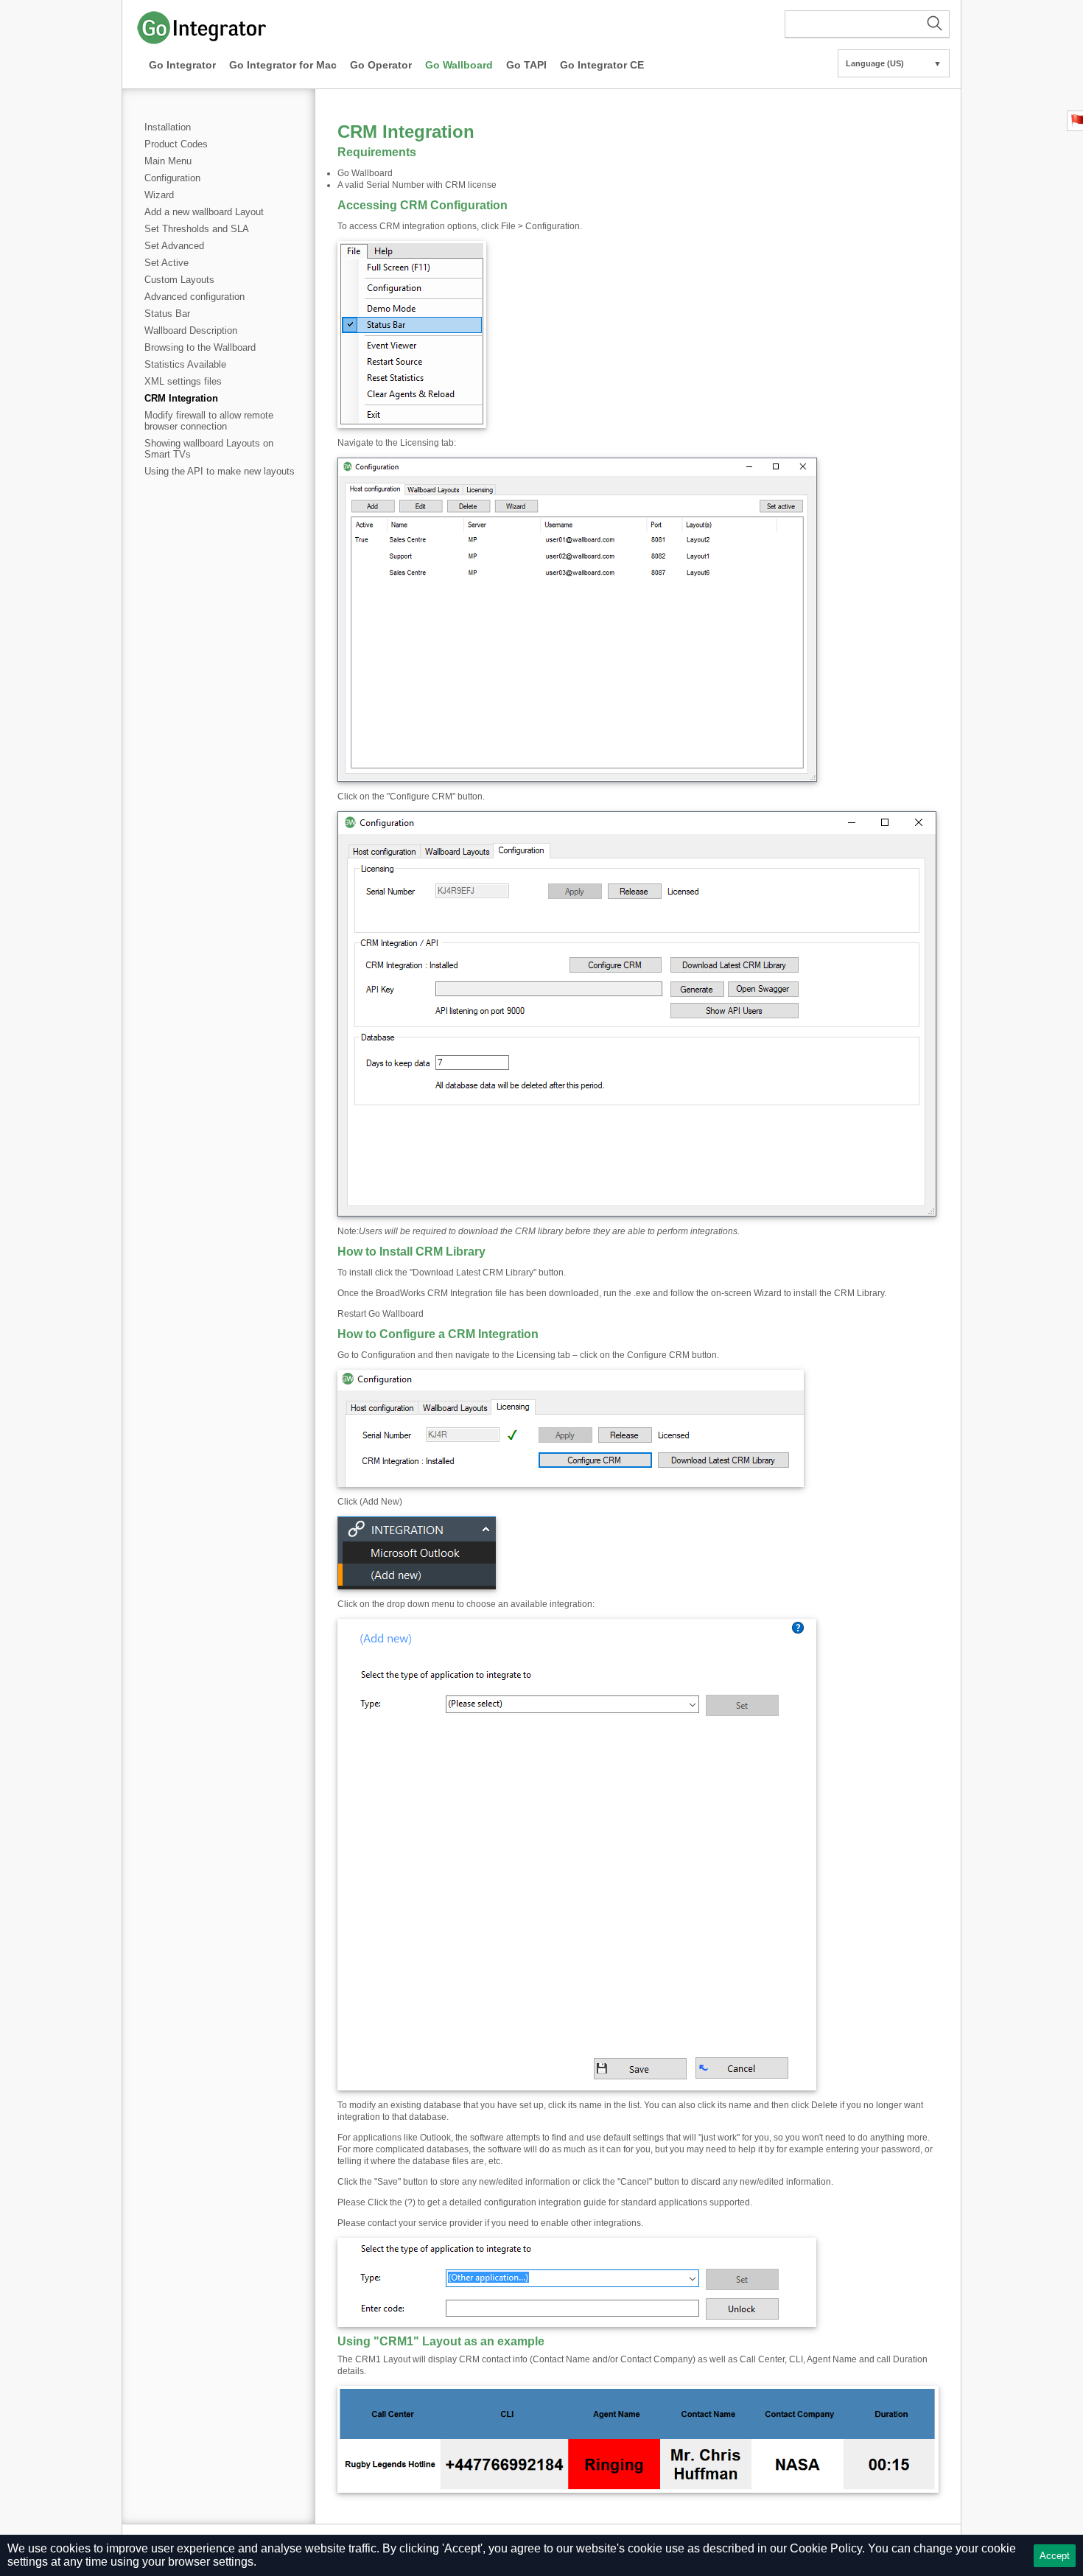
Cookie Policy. (827, 2548)
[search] (867, 24)
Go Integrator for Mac (283, 65)
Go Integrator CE (602, 65)
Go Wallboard (459, 65)
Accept (1055, 2556)
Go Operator (381, 65)
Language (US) (894, 63)
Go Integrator (182, 65)
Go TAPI (526, 65)
